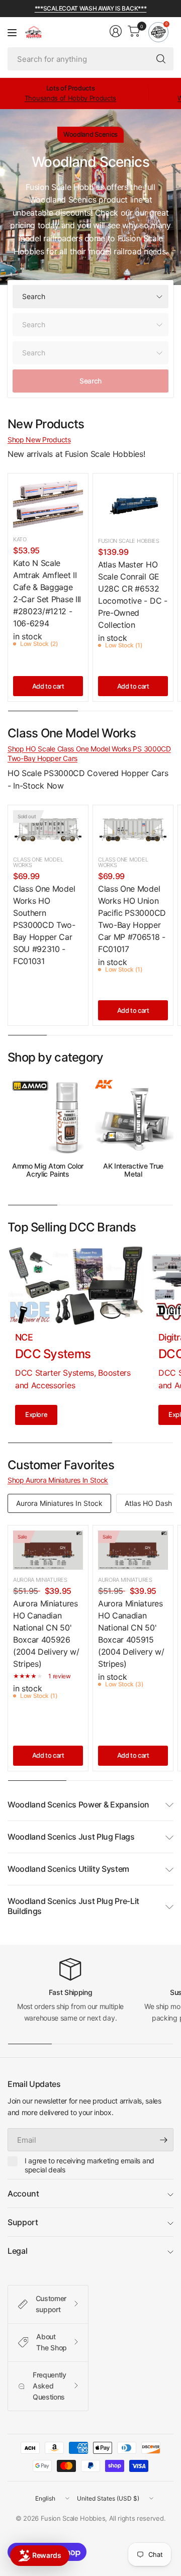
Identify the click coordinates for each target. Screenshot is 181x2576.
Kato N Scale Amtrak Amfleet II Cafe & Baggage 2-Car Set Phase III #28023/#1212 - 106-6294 (47, 593)
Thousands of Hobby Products (70, 98)
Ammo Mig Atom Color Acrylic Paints (48, 1170)
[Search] (161, 59)
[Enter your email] (163, 2140)
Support (23, 2222)
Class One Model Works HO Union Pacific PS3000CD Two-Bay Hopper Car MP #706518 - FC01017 (132, 919)
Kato (20, 539)
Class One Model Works (38, 862)
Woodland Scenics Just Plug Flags (71, 1837)
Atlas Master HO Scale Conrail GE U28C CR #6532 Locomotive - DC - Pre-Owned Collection (133, 595)
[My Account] (116, 31)
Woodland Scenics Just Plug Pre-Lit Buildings (73, 1906)
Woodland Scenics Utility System (68, 1869)
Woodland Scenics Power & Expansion (78, 1804)
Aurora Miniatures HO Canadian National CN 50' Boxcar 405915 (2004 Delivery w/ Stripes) (131, 1634)
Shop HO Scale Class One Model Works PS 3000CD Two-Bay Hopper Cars (89, 754)
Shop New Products (39, 440)
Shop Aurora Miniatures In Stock (58, 1480)
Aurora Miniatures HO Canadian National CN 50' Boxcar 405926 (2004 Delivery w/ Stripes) (46, 1634)
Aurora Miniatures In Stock (59, 1503)
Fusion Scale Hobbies (129, 541)
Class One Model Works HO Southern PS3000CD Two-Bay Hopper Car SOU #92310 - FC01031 (44, 925)
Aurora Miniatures (40, 1580)
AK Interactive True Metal (133, 1170)
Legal (17, 2251)
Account (23, 2193)
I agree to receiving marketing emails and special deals (89, 2165)
